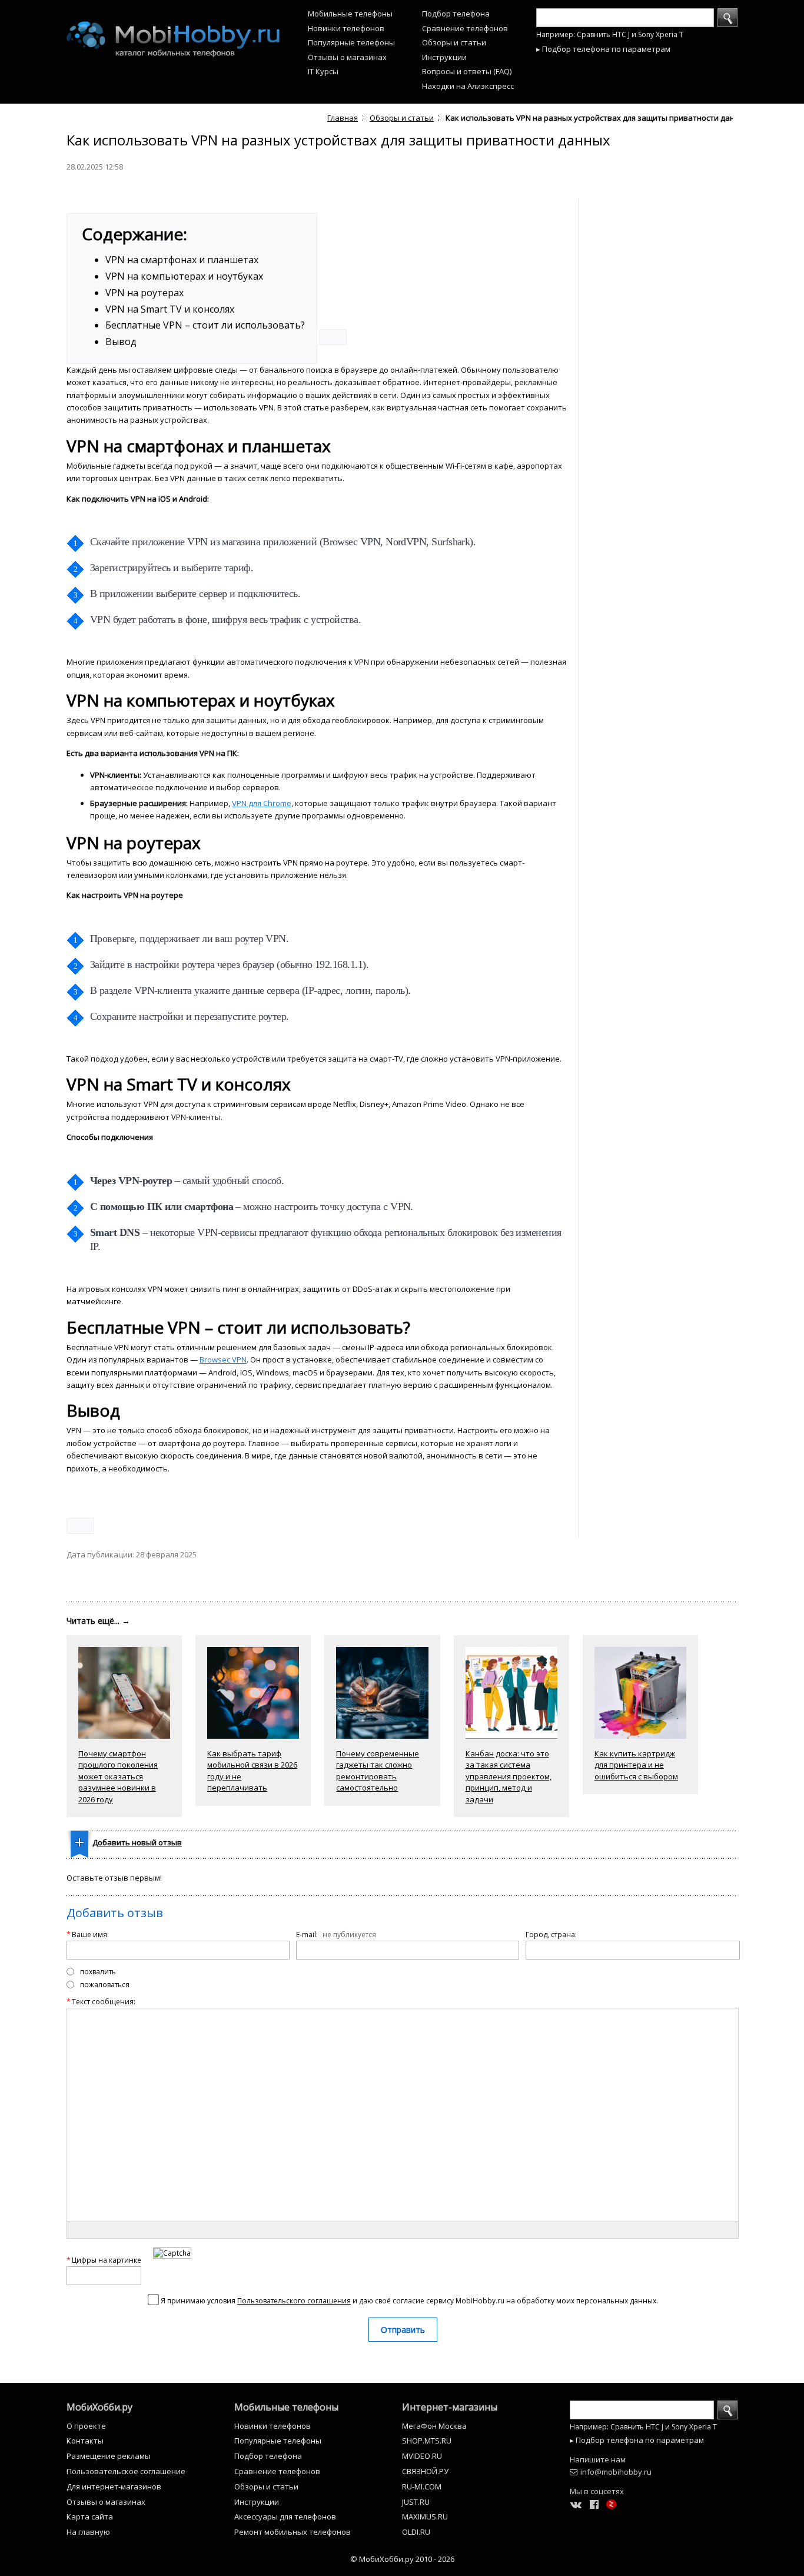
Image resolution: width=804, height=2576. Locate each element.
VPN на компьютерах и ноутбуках (184, 276)
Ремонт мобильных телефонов (293, 2532)
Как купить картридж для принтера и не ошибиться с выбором (636, 1765)
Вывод (121, 342)
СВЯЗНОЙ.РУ (425, 2471)
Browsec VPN (223, 1360)
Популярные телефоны (351, 42)
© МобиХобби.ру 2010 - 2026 (402, 2559)
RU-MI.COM (422, 2487)
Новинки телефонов (346, 28)
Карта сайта (90, 2517)
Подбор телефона (456, 14)
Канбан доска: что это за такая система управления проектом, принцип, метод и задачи (509, 1776)
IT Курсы (323, 71)
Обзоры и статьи (454, 42)
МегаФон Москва (434, 2426)
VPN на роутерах (144, 293)
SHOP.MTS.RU (427, 2441)
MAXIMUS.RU (425, 2517)
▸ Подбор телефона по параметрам (603, 49)
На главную (88, 2532)
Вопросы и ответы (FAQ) (467, 71)
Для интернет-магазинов (114, 2487)
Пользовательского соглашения (294, 2301)
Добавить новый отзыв (137, 1842)
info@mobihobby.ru (616, 2472)
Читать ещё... (98, 1621)
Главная (343, 118)
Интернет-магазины (450, 2407)
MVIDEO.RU (422, 2456)
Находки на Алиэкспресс (468, 86)
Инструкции (444, 57)
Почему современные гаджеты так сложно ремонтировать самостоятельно (378, 1771)
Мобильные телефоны (350, 14)
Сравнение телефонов (465, 28)
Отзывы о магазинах (347, 57)
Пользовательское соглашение (126, 2471)
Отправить (403, 2330)
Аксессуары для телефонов (285, 2517)
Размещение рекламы (109, 2456)
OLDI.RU (416, 2532)
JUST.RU (416, 2502)
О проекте (86, 2426)
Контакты (85, 2441)
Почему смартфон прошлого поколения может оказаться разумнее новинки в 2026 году (118, 1776)
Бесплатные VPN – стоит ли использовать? (205, 325)
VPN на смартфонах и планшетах (182, 260)
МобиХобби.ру (99, 2407)
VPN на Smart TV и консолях (170, 309)
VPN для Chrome (262, 803)
